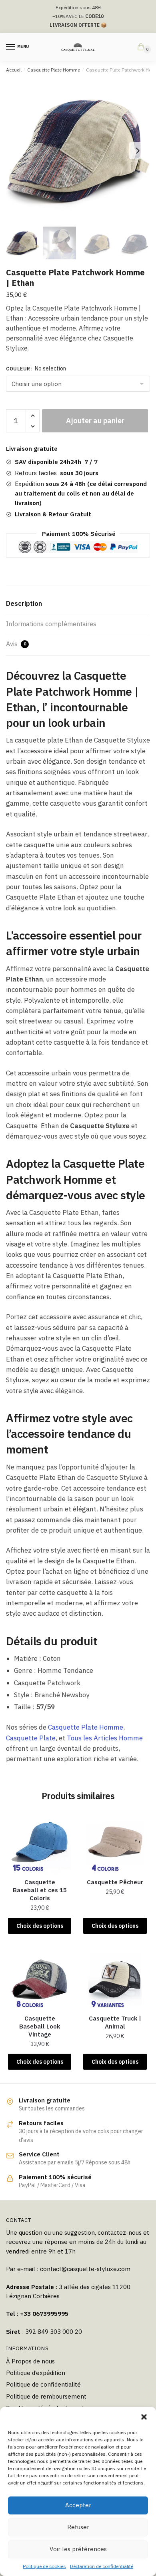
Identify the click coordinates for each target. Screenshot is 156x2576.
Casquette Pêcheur (115, 1882)
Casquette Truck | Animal (115, 2022)
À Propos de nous (30, 2361)
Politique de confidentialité (43, 2384)
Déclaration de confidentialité (102, 2566)
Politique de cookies (44, 2566)
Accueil (14, 70)
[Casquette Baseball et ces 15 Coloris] (40, 1842)
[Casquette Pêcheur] (115, 1842)
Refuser (78, 2527)
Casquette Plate (31, 1738)
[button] (144, 2417)
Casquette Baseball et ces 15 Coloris (40, 1890)
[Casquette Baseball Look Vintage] (40, 1979)
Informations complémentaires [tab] (51, 624)
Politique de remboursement (46, 2396)
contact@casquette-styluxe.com (85, 2269)
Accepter (78, 2505)
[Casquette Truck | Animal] (115, 1979)
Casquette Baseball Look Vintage (40, 2026)
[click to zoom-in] (78, 151)
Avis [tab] (16, 644)
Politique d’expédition (36, 2373)
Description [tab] (24, 603)
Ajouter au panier (95, 421)
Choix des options (40, 1926)
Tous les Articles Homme (105, 1738)
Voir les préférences (78, 2549)
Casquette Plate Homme (54, 70)
